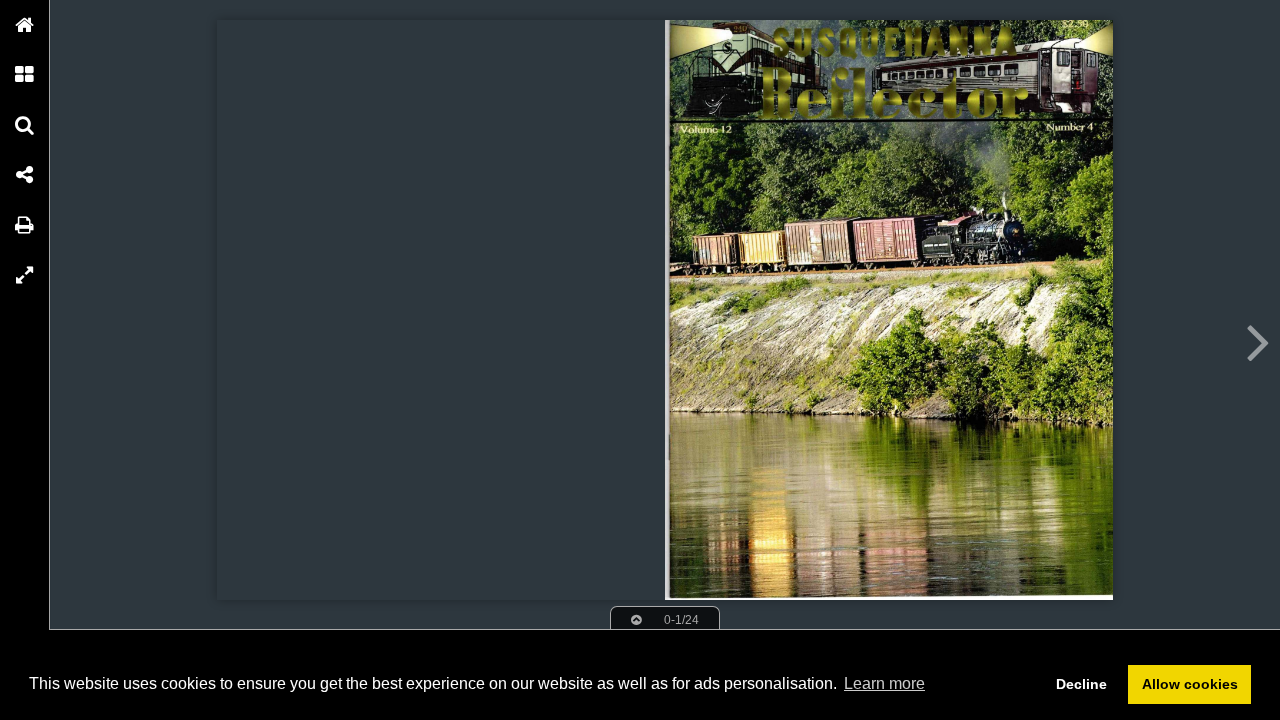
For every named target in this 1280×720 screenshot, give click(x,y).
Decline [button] (1081, 684)
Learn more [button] (884, 683)
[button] (25, 25)
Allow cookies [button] (1190, 684)
